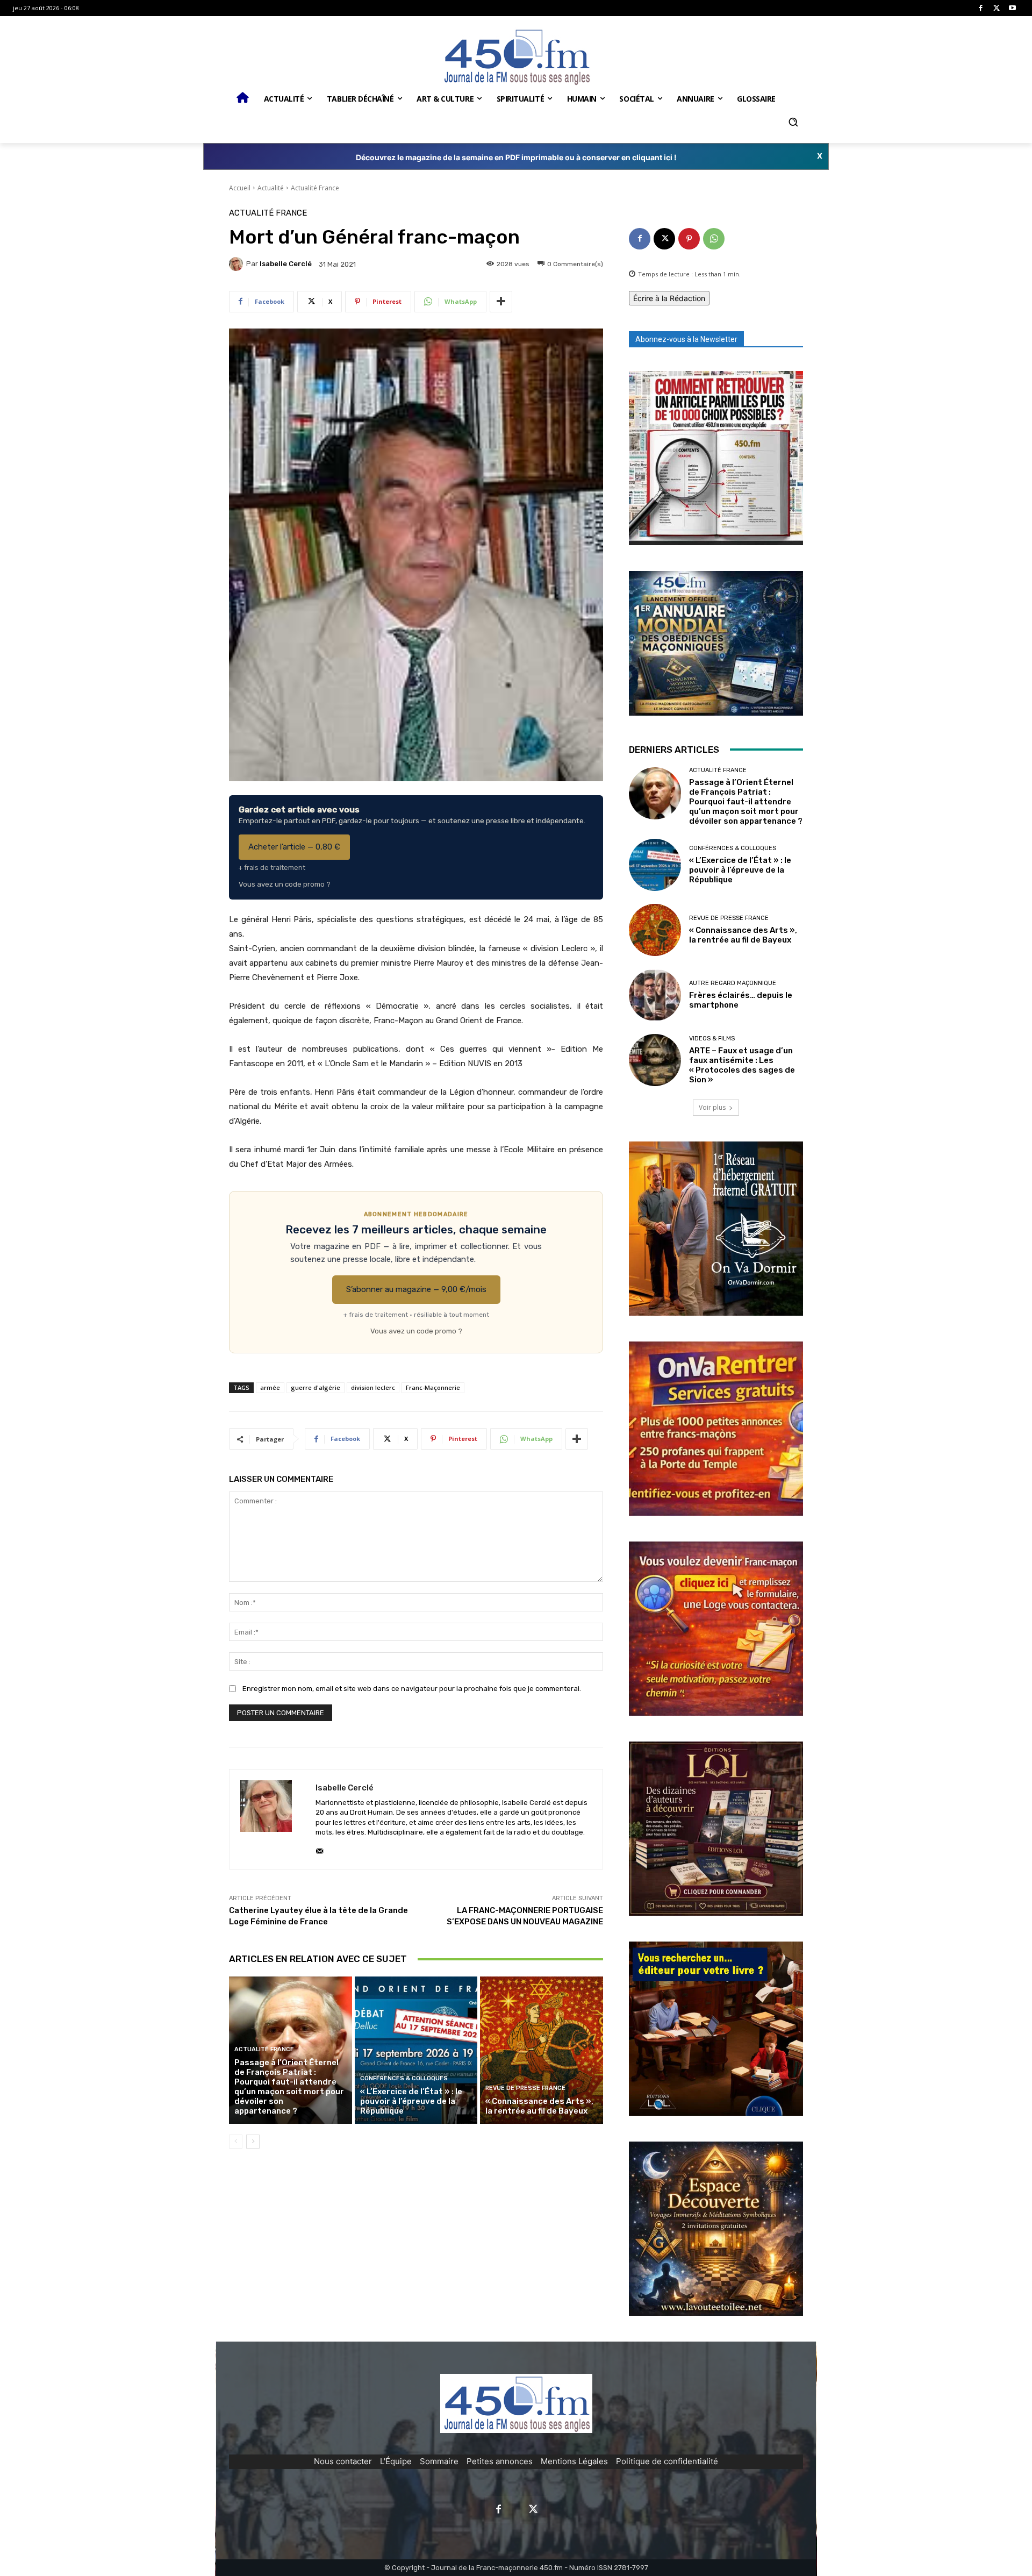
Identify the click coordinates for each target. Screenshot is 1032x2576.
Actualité (271, 188)
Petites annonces (500, 2461)
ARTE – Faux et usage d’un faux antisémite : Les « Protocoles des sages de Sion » (742, 1065)
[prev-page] (236, 2142)
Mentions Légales (574, 2461)
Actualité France (315, 188)
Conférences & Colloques (404, 2078)
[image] (716, 458)
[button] (793, 122)
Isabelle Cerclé (286, 264)
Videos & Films (712, 1039)
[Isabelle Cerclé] (238, 264)
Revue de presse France (525, 2088)
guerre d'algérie (316, 1387)
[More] (501, 302)
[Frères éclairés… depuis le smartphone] (655, 995)
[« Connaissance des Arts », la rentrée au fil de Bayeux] (542, 2050)
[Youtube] (1012, 8)
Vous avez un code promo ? (285, 884)
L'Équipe (396, 2461)
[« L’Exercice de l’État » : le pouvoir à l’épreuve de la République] (416, 2050)
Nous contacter (343, 2461)
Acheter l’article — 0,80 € (294, 847)
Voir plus (712, 1107)
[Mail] (320, 1849)
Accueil (240, 188)
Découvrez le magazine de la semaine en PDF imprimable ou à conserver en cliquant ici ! (516, 157)
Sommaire (439, 2461)
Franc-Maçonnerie (433, 1387)
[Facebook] (981, 8)
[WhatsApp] (714, 239)
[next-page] (253, 2142)
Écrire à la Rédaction (669, 298)
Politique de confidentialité (667, 2461)
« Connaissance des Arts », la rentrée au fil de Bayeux (539, 2106)
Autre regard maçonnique (733, 983)
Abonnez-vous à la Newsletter (686, 339)
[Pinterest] (689, 239)
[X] (997, 8)
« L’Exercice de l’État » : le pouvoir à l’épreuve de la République (411, 2101)
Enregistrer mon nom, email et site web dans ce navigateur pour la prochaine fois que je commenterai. (412, 1689)
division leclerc (373, 1387)
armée (270, 1387)
